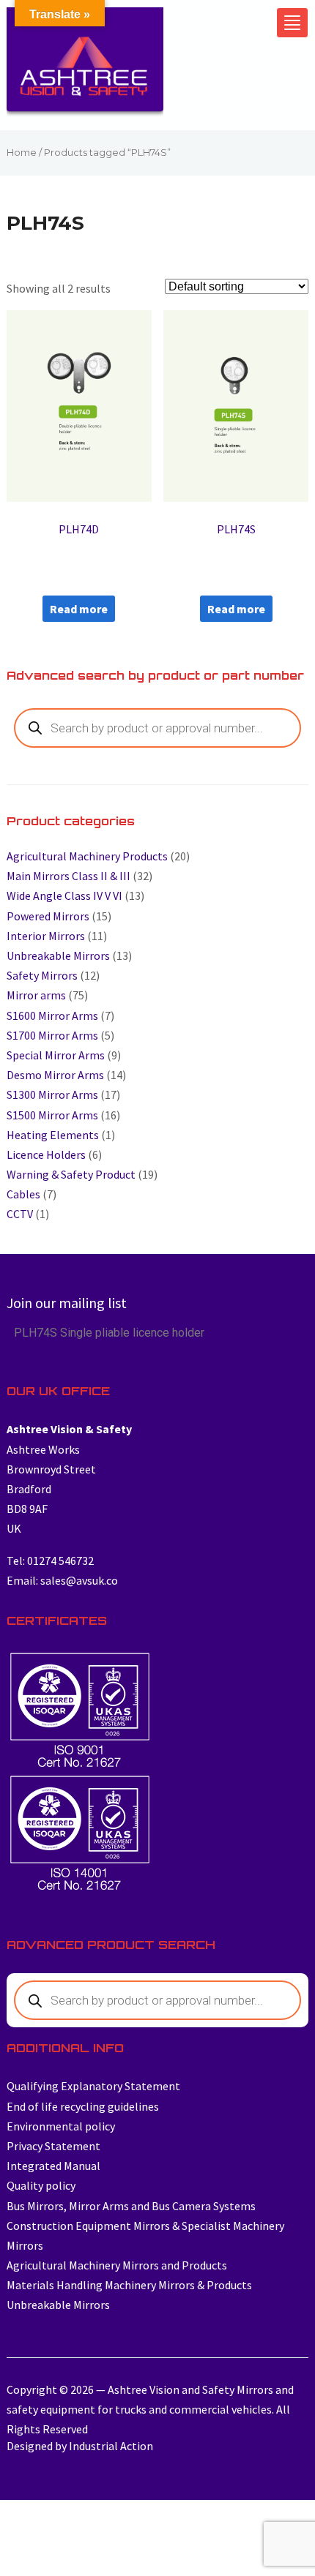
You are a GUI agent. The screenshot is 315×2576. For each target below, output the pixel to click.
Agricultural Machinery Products (87, 856)
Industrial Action (111, 2446)
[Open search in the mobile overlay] (158, 728)
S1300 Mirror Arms (52, 1094)
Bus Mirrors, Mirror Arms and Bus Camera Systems (131, 2206)
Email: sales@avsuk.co (62, 1580)
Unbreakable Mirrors (58, 955)
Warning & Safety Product (71, 1174)
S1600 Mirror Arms (52, 1015)
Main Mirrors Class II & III (68, 876)
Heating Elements (53, 1135)
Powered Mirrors (48, 916)
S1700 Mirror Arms (52, 1035)
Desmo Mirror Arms (55, 1075)
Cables (23, 1194)
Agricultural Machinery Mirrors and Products (117, 2265)
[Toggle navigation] (292, 23)
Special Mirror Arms (56, 1055)
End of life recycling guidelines (83, 2106)
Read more (79, 609)
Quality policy (41, 2185)
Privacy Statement (53, 2146)
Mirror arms (36, 995)
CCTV (20, 1214)
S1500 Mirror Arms (52, 1115)
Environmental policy (61, 2126)
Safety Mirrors (42, 975)
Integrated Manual (53, 2166)
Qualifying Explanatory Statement (93, 2086)
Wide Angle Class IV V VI (64, 895)
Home (22, 153)
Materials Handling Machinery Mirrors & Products (129, 2285)
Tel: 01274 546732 (50, 1561)
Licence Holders (46, 1154)
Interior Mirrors (46, 936)
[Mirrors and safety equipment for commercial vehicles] (85, 66)
